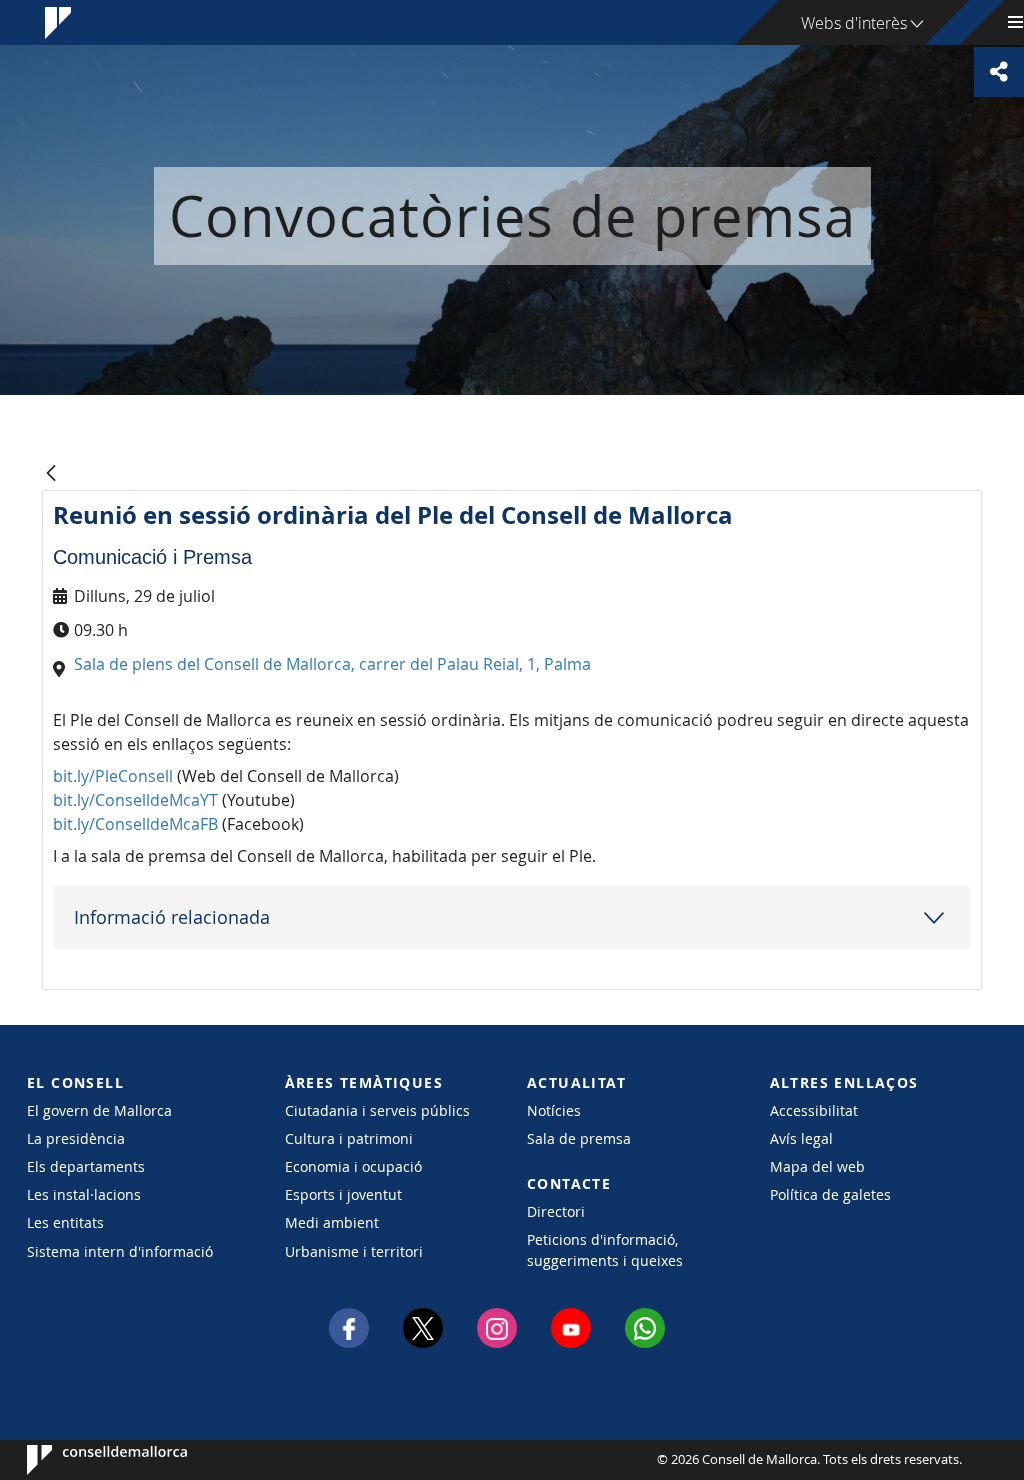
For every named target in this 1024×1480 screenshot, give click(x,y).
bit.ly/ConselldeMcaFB (135, 824)
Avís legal (801, 1138)
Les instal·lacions (84, 1194)
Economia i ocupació (353, 1166)
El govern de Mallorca (99, 1110)
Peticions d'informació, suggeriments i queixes (605, 1250)
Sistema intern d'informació (120, 1251)
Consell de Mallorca (87, 1460)
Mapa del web (817, 1166)
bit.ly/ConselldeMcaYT (135, 800)
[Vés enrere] (51, 474)
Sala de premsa (579, 1138)
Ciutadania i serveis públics (377, 1110)
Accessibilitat (814, 1110)
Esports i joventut (343, 1194)
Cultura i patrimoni (349, 1138)
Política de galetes (830, 1194)
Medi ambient (332, 1222)
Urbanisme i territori (354, 1251)
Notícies (554, 1110)
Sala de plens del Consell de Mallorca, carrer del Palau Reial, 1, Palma (332, 664)
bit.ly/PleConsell (113, 776)
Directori (556, 1211)
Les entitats (65, 1222)
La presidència (76, 1138)
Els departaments (86, 1166)
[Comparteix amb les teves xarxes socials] (999, 72)
